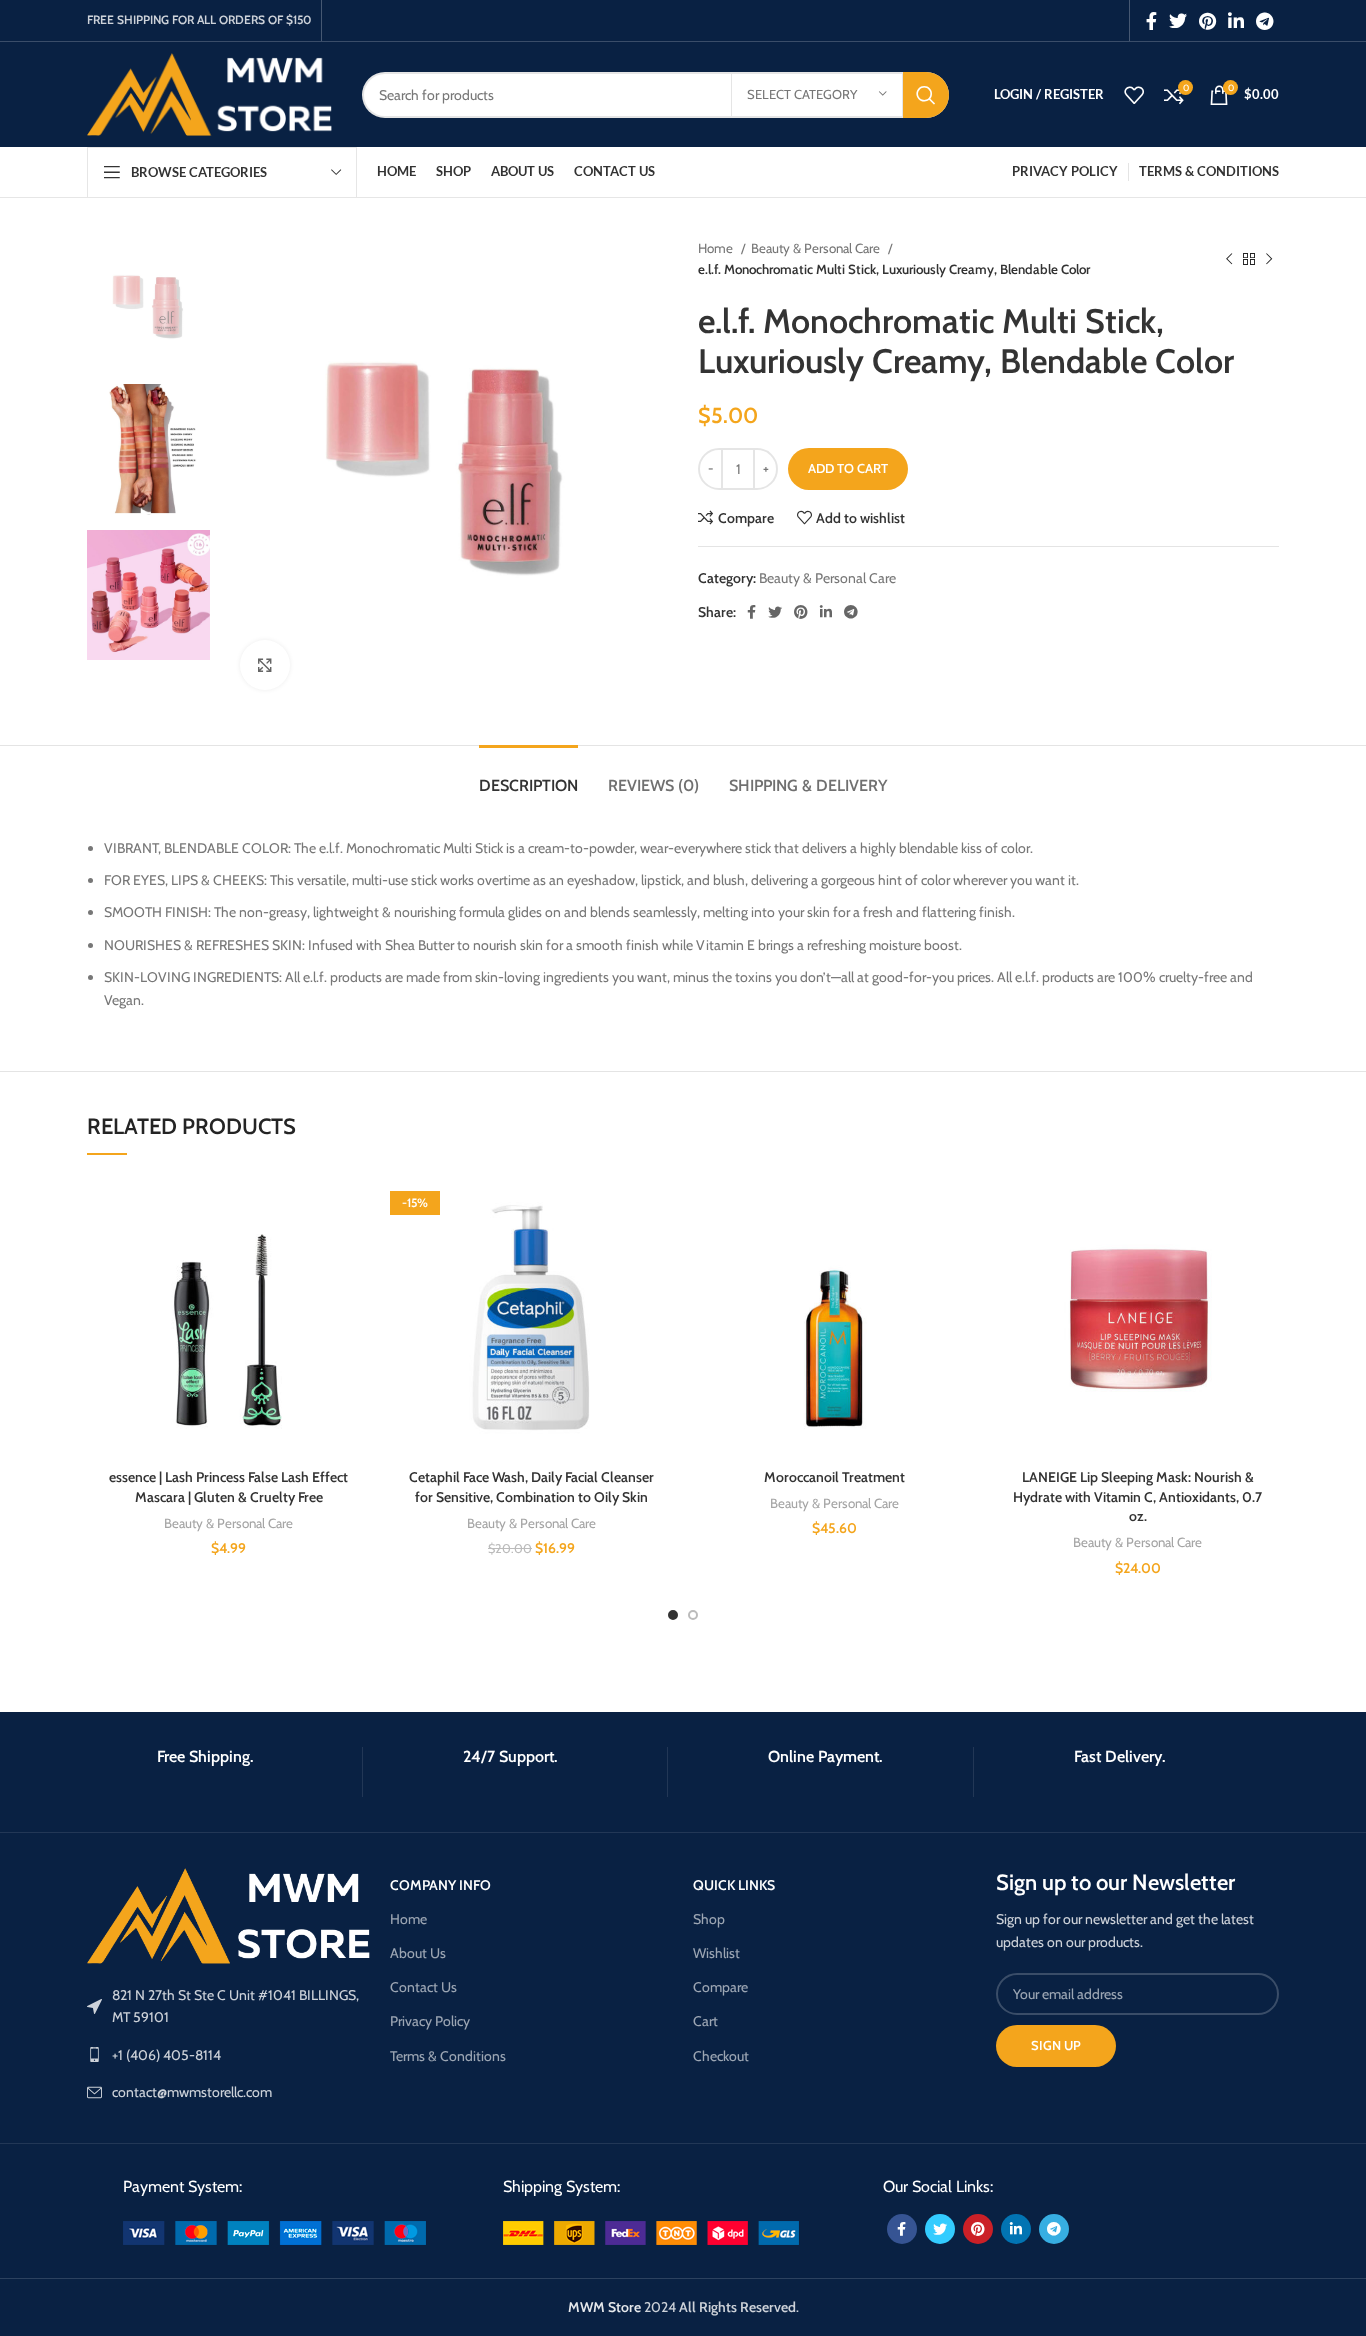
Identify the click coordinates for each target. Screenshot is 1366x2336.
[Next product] (1269, 259)
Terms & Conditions (448, 2056)
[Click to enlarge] (265, 665)
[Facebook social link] (1151, 21)
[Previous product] (1229, 259)
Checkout (721, 2056)
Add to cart (848, 468)
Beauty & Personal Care (817, 248)
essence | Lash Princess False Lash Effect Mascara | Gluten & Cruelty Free (228, 1487)
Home (717, 248)
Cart (705, 2021)
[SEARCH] (926, 95)
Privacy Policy (430, 2021)
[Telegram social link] (1264, 21)
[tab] (528, 775)
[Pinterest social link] (1207, 21)
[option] (148, 303)
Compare (720, 1987)
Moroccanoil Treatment (834, 1477)
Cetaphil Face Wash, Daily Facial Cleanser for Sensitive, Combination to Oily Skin (531, 1487)
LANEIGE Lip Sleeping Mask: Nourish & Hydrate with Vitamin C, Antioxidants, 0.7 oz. (1137, 1496)
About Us (418, 1953)
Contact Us (423, 1987)
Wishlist (716, 1953)
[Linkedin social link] (1236, 21)
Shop (709, 1919)
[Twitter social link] (1178, 21)
